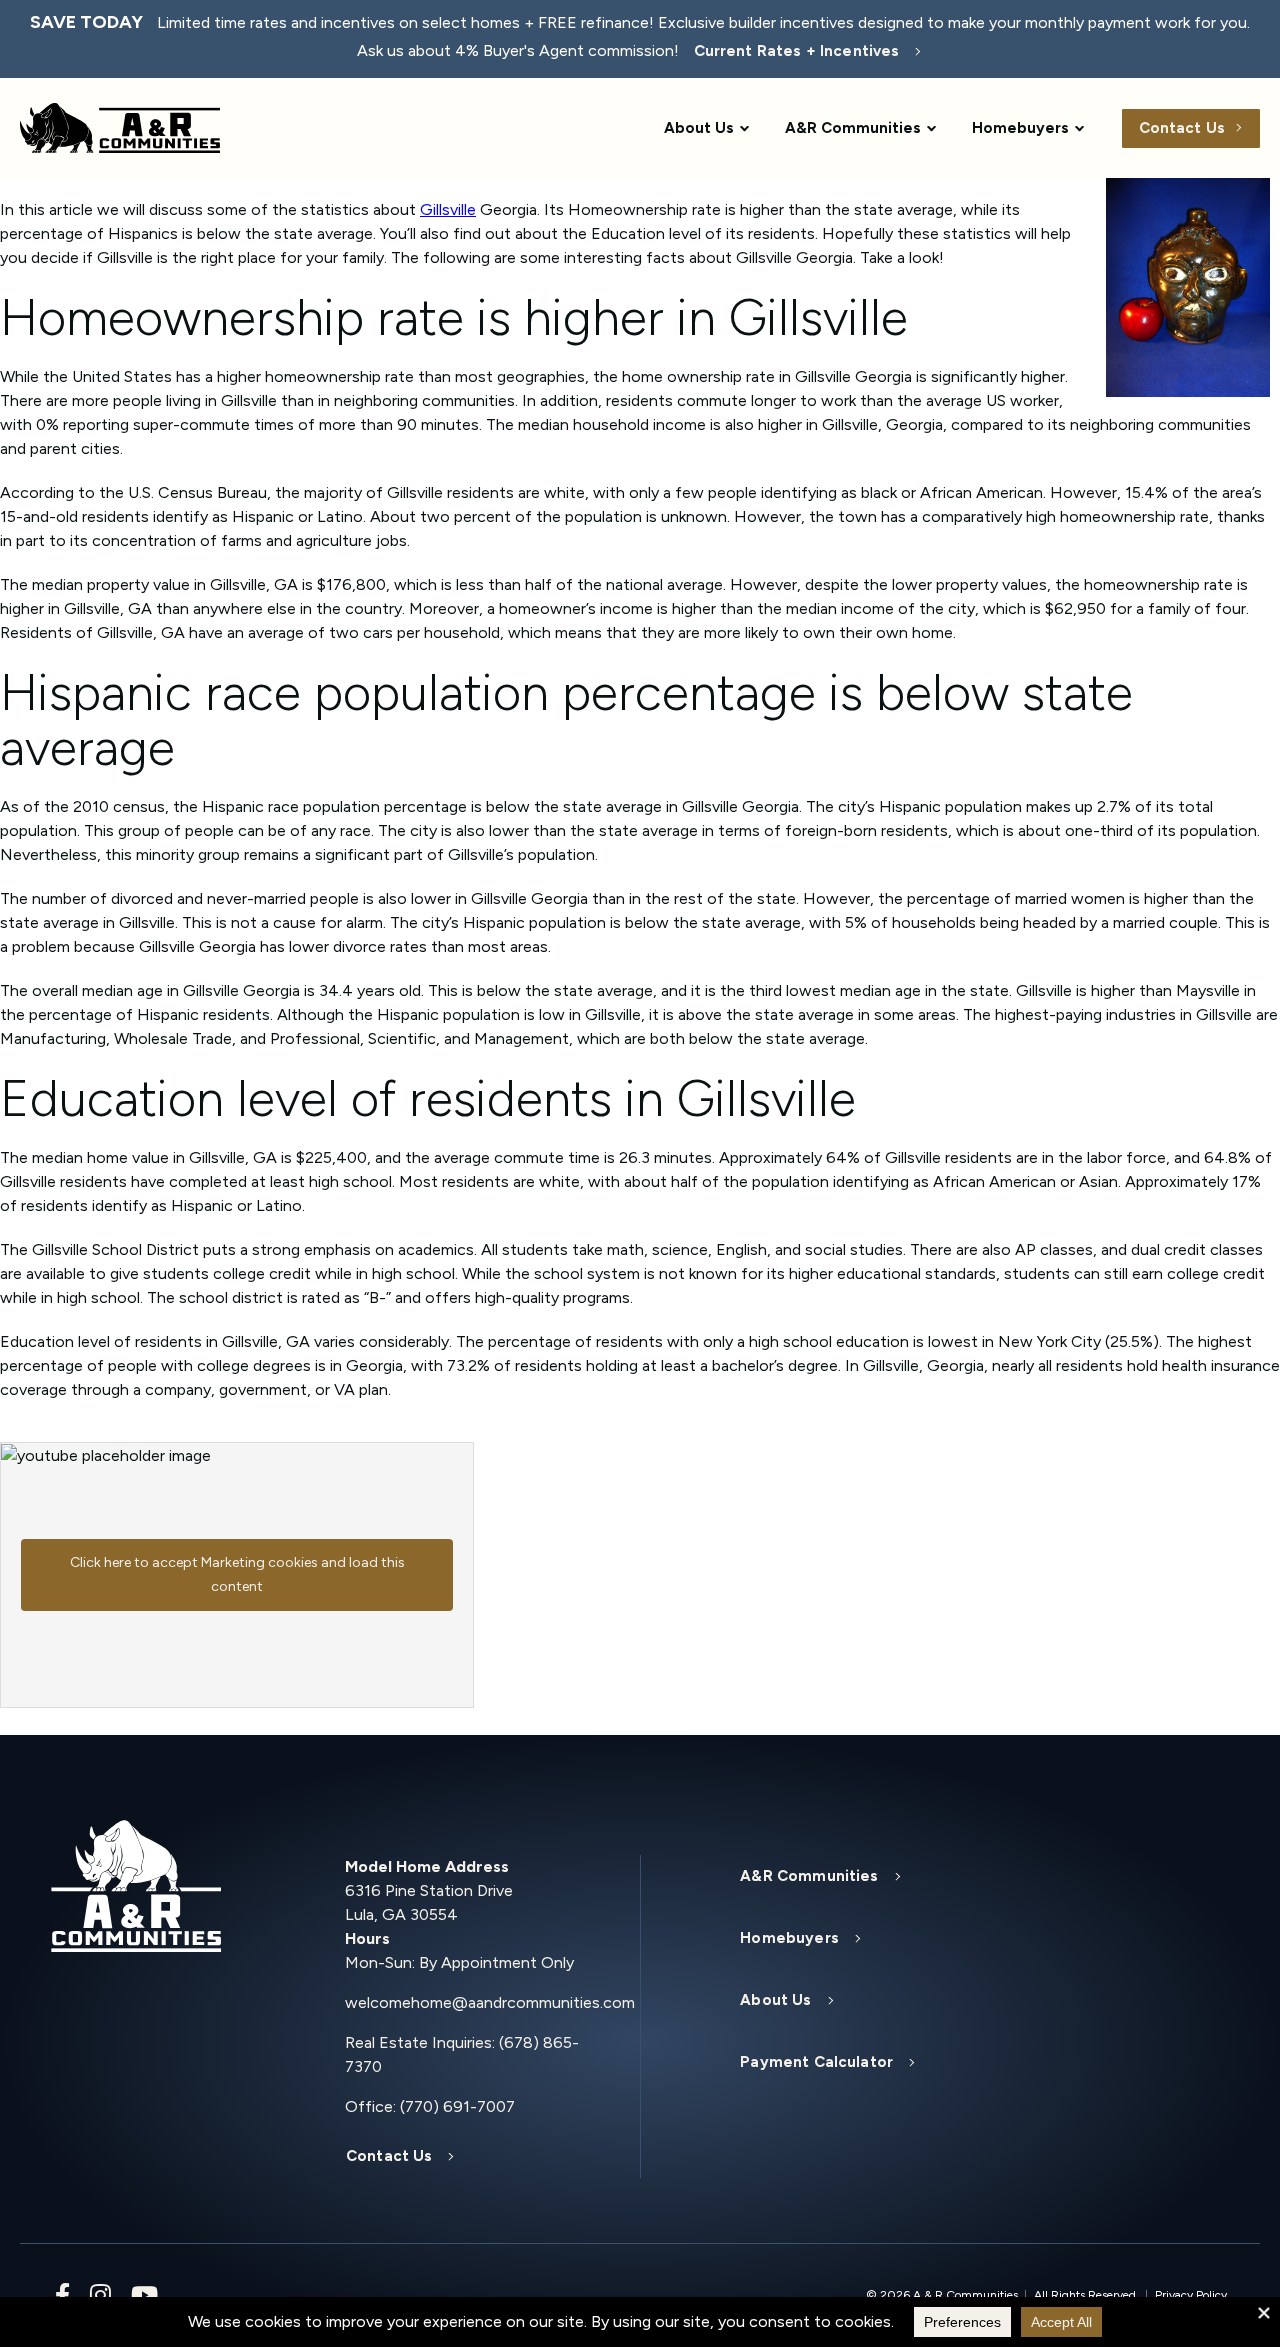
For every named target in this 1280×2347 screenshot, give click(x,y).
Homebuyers (1020, 128)
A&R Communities (853, 128)
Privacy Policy (1191, 2295)
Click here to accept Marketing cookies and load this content (237, 1574)
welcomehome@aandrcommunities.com (477, 2002)
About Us (699, 128)
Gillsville (448, 209)
